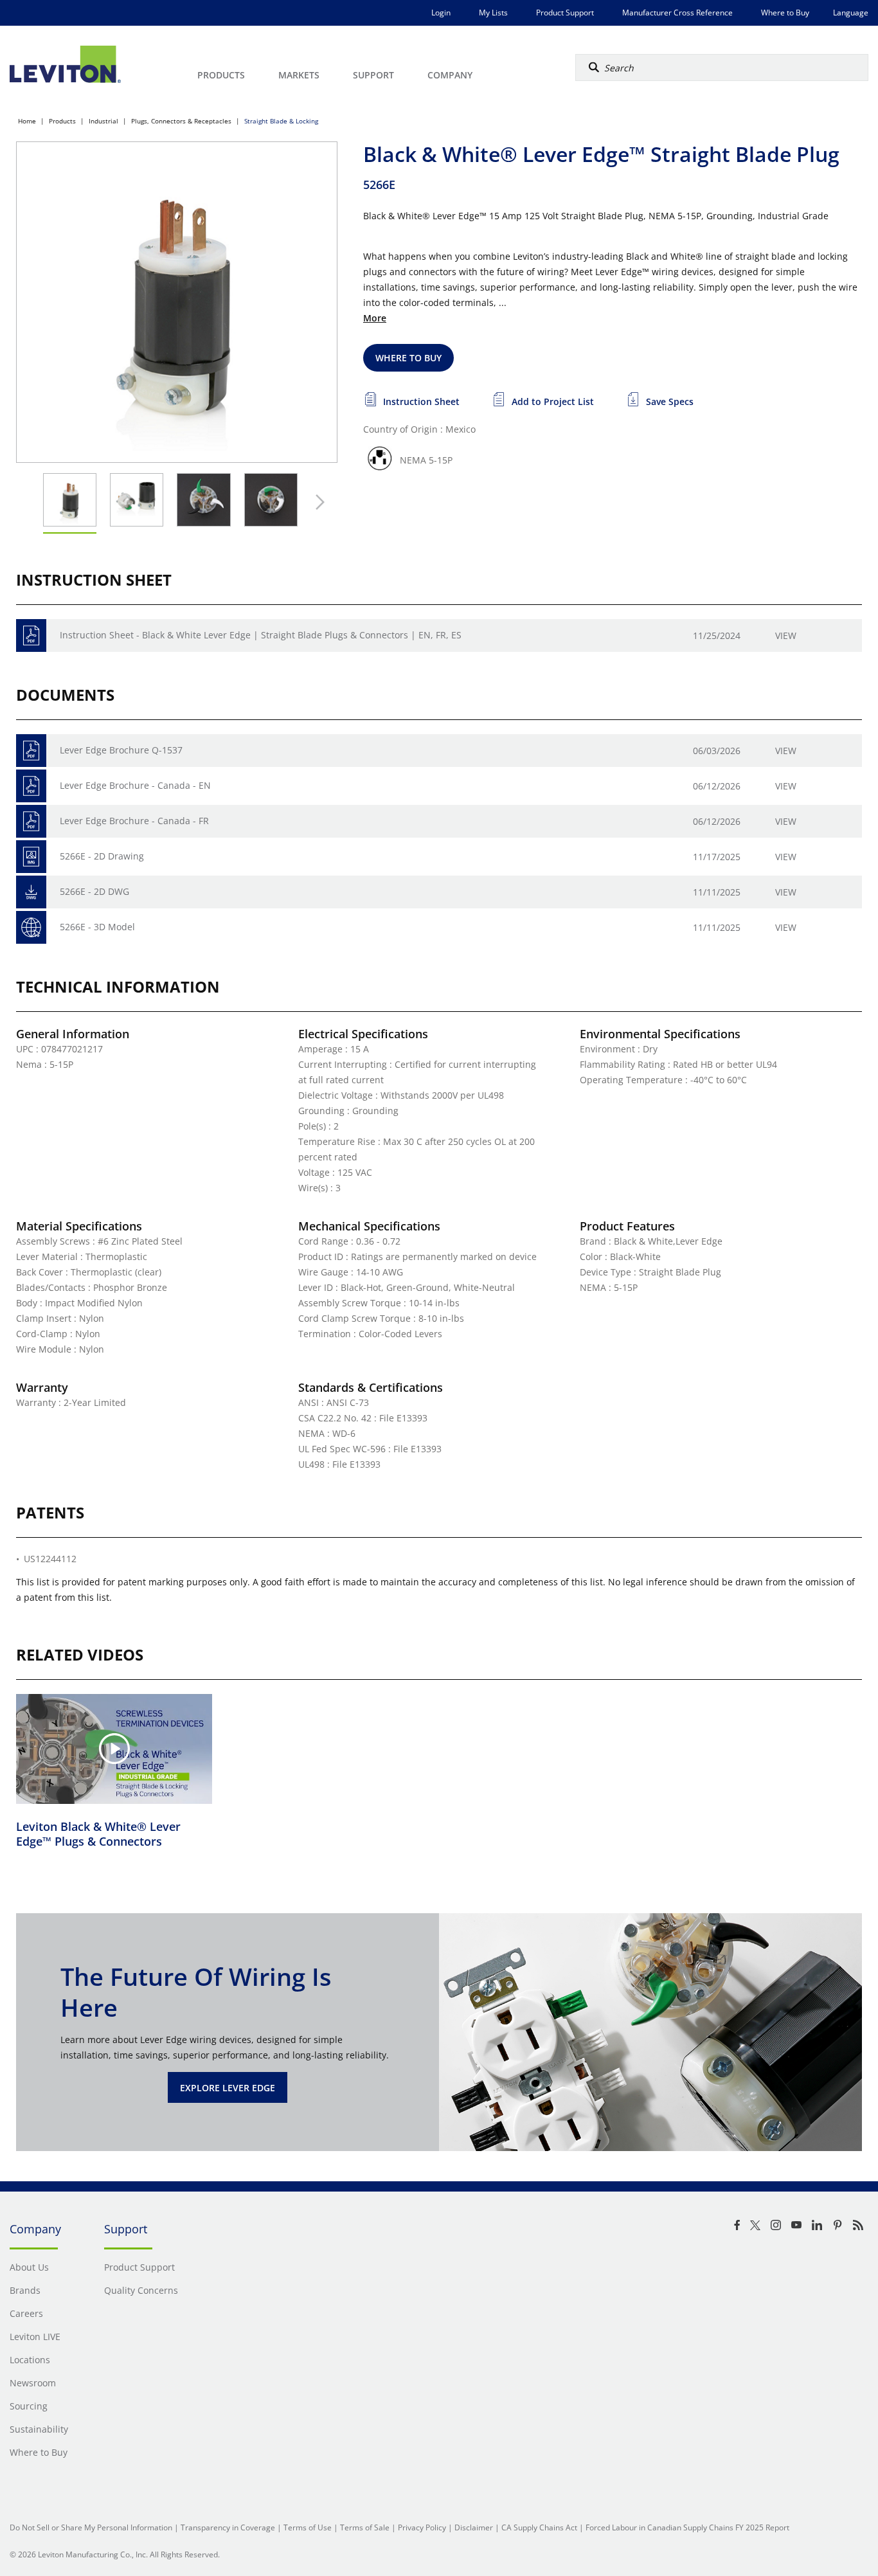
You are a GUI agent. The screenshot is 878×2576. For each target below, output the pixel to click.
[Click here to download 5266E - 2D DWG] (31, 892)
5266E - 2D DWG (94, 891)
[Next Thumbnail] (317, 502)
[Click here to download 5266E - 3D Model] (31, 927)
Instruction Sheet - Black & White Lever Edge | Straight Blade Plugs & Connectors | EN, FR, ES (261, 635)
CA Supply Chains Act (539, 2527)
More (375, 318)
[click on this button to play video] (114, 1749)
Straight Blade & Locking (281, 121)
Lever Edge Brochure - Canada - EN (135, 785)
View (786, 635)
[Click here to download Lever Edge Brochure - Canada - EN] (31, 786)
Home (27, 121)
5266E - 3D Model (97, 927)
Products (62, 121)
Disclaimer (474, 2527)
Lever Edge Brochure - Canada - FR (134, 821)
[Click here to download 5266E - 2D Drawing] (31, 857)
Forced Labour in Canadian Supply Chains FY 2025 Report (687, 2527)
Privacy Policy (422, 2527)
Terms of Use (308, 2527)
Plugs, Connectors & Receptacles (181, 121)
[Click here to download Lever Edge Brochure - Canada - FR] (31, 821)
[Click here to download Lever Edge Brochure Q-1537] (31, 751)
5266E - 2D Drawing (102, 856)
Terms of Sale (365, 2527)
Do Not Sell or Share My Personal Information (91, 2527)
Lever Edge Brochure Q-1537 (121, 750)
